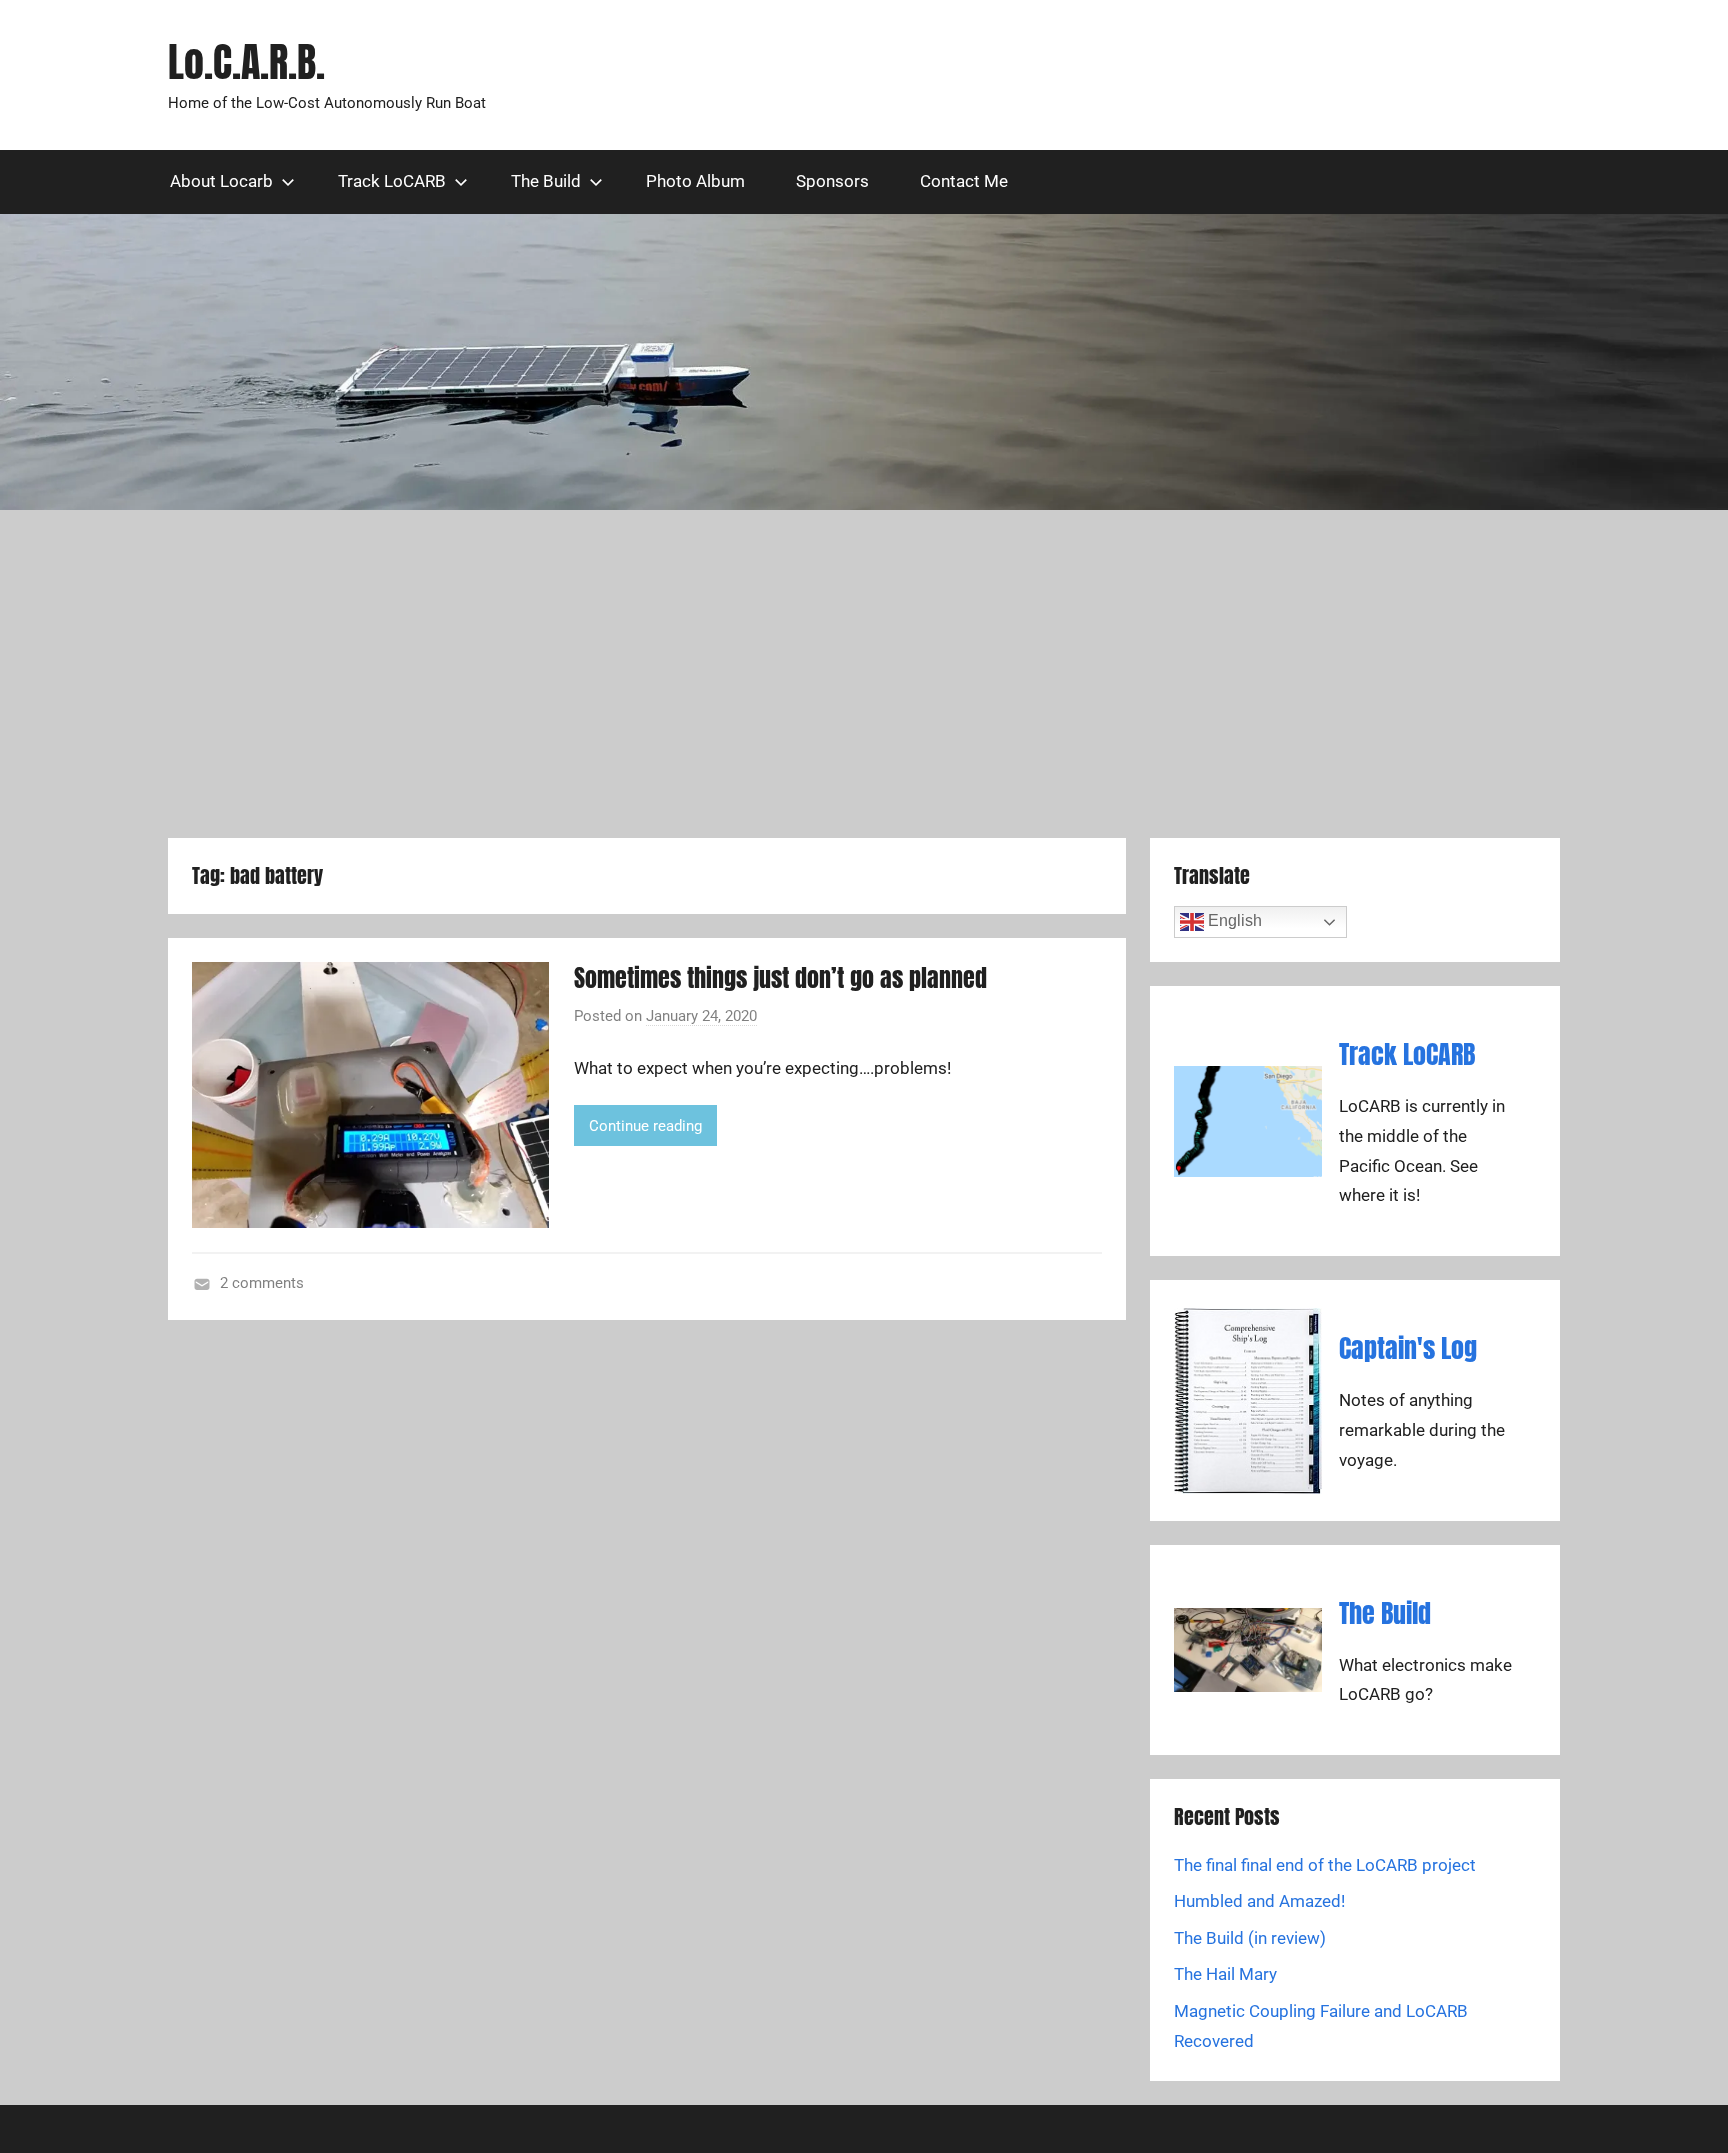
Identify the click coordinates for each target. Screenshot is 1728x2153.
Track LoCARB (392, 181)
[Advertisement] (864, 674)
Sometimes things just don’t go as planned (780, 978)
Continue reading (645, 1126)
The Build (546, 181)
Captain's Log (1408, 1348)
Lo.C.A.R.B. (246, 62)
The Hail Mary (1225, 1974)
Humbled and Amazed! (1259, 1901)
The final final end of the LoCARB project (1325, 1865)
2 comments (262, 1283)
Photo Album (695, 181)
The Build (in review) (1250, 1938)
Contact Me (964, 181)
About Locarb (221, 181)
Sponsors (832, 181)
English (1233, 921)
